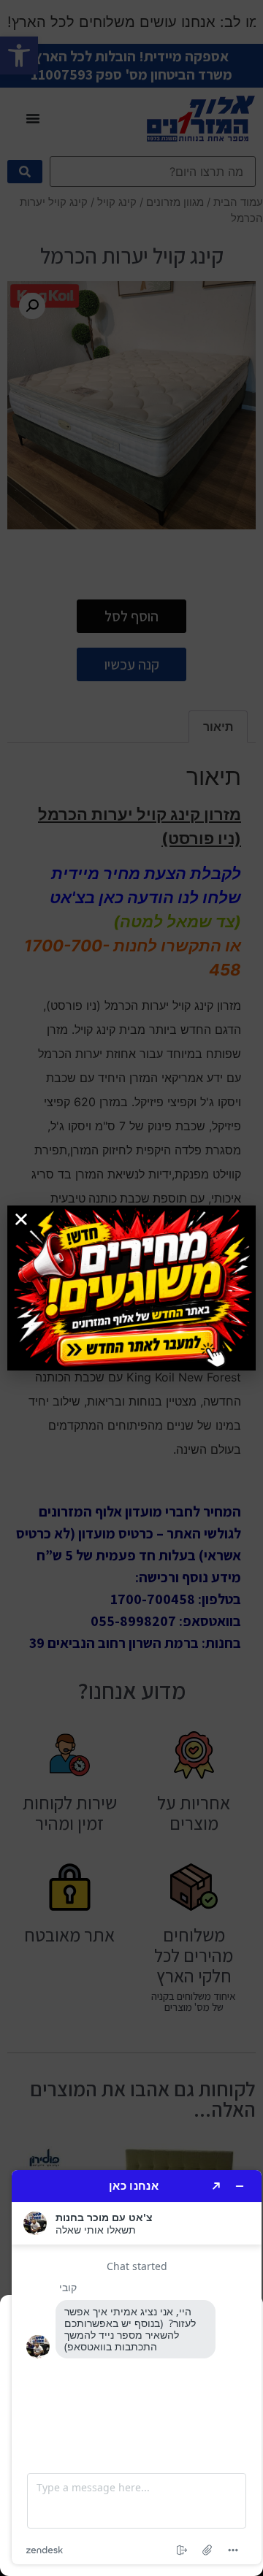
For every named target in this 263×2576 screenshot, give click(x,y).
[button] (21, 1219)
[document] (131, 1288)
